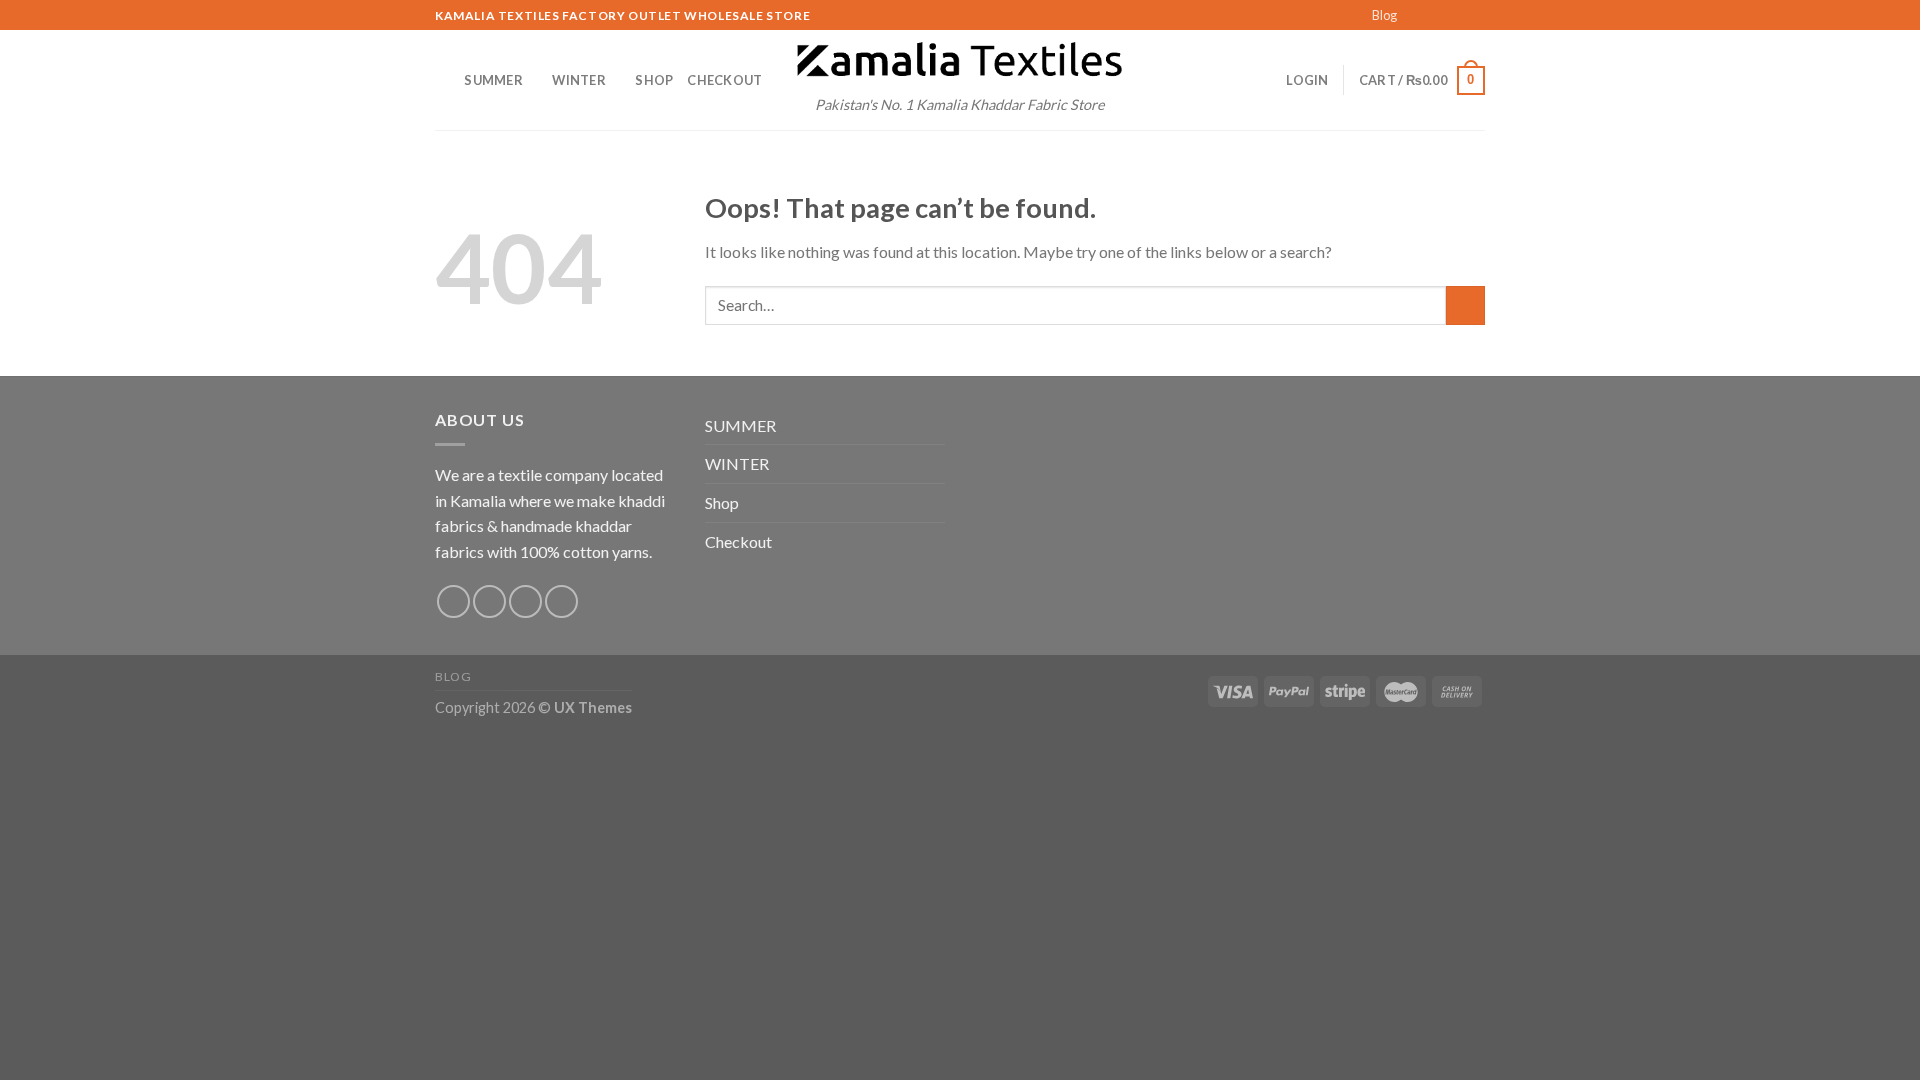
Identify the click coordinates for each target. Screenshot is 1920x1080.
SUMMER (493, 80)
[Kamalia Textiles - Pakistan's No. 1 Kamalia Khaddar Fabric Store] (960, 61)
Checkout (724, 80)
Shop (654, 80)
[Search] (442, 80)
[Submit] (1465, 305)
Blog (1384, 15)
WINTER (579, 80)
